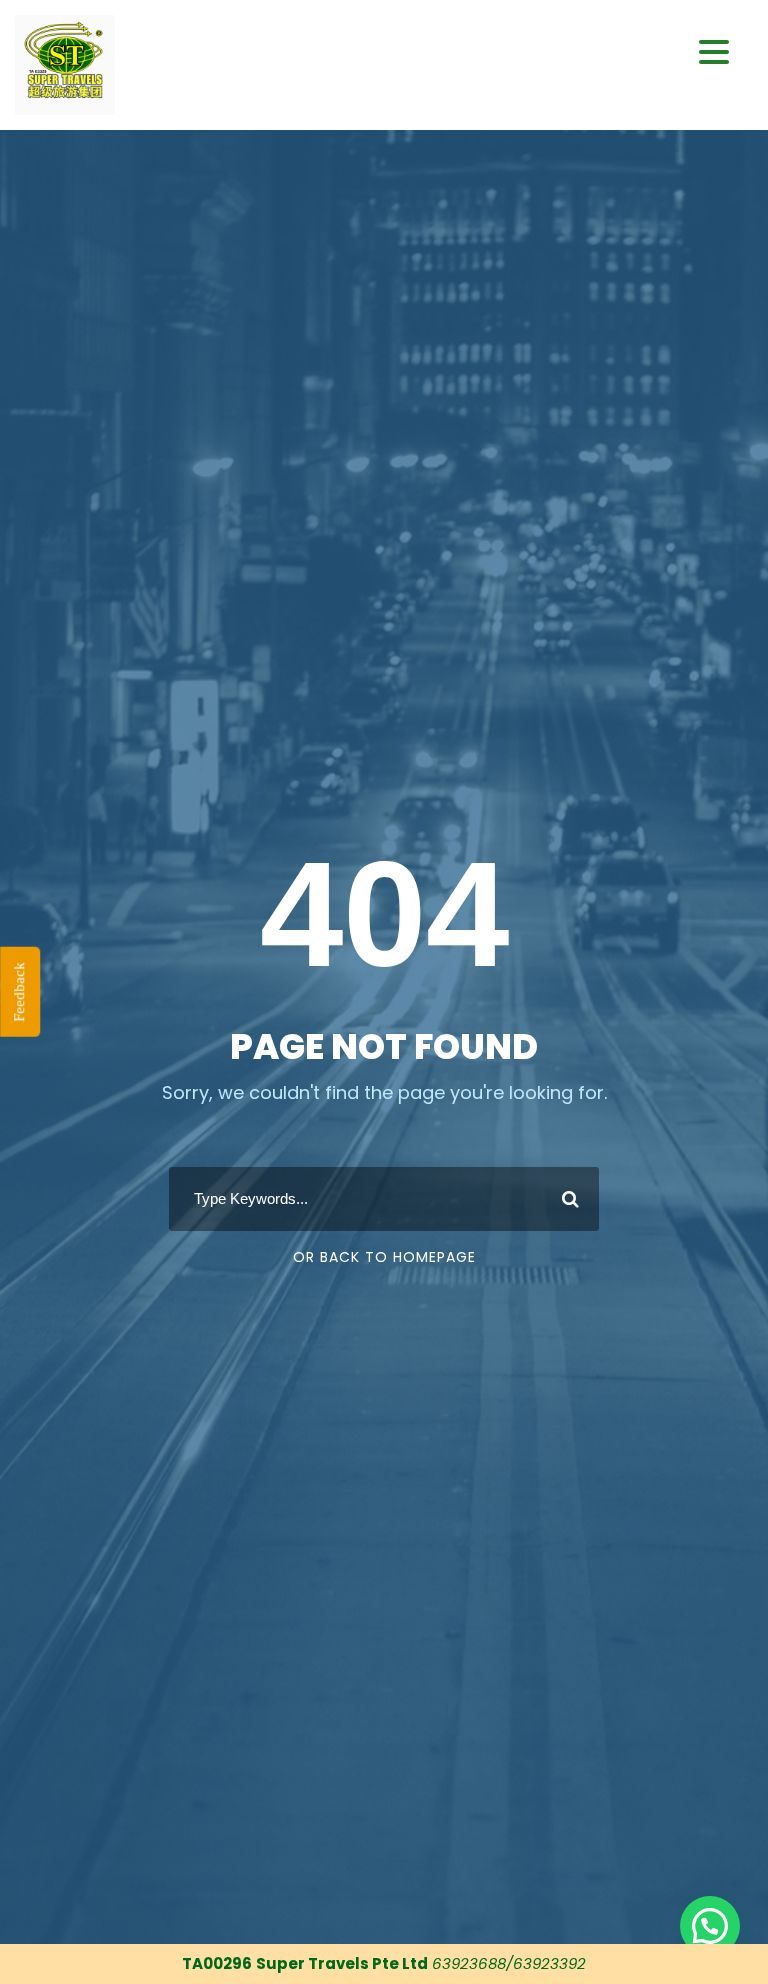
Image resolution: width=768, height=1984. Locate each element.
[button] (714, 52)
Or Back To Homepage (384, 1257)
